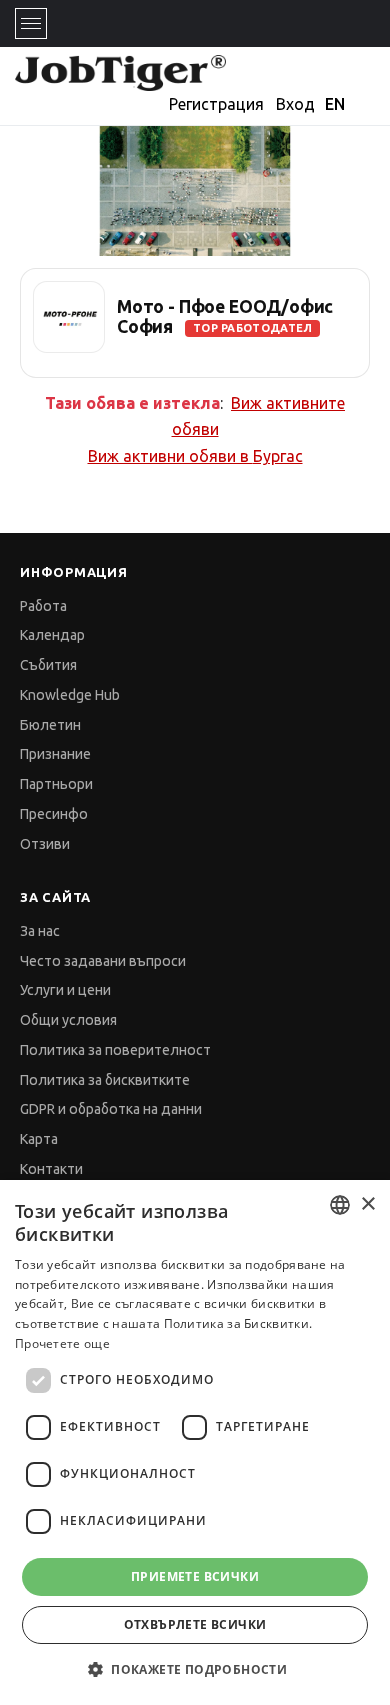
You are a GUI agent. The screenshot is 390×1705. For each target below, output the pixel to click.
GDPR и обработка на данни (111, 1109)
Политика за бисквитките (105, 1080)
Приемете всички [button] (195, 1576)
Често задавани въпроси (103, 961)
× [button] (367, 1204)
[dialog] (195, 1442)
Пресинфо (54, 814)
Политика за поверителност (115, 1050)
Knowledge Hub (70, 695)
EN (335, 104)
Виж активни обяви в (195, 456)
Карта (39, 1139)
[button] (195, 1669)
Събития (48, 665)
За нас (40, 931)
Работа (43, 606)
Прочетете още (62, 1343)
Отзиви (45, 844)
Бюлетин (50, 725)
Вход (295, 104)
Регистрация (216, 104)
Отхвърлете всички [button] (195, 1624)
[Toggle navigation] (31, 23)
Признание (55, 754)
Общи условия (68, 1020)
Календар (52, 635)
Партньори (56, 784)
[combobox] (340, 1205)
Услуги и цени (65, 990)
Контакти (51, 1169)
